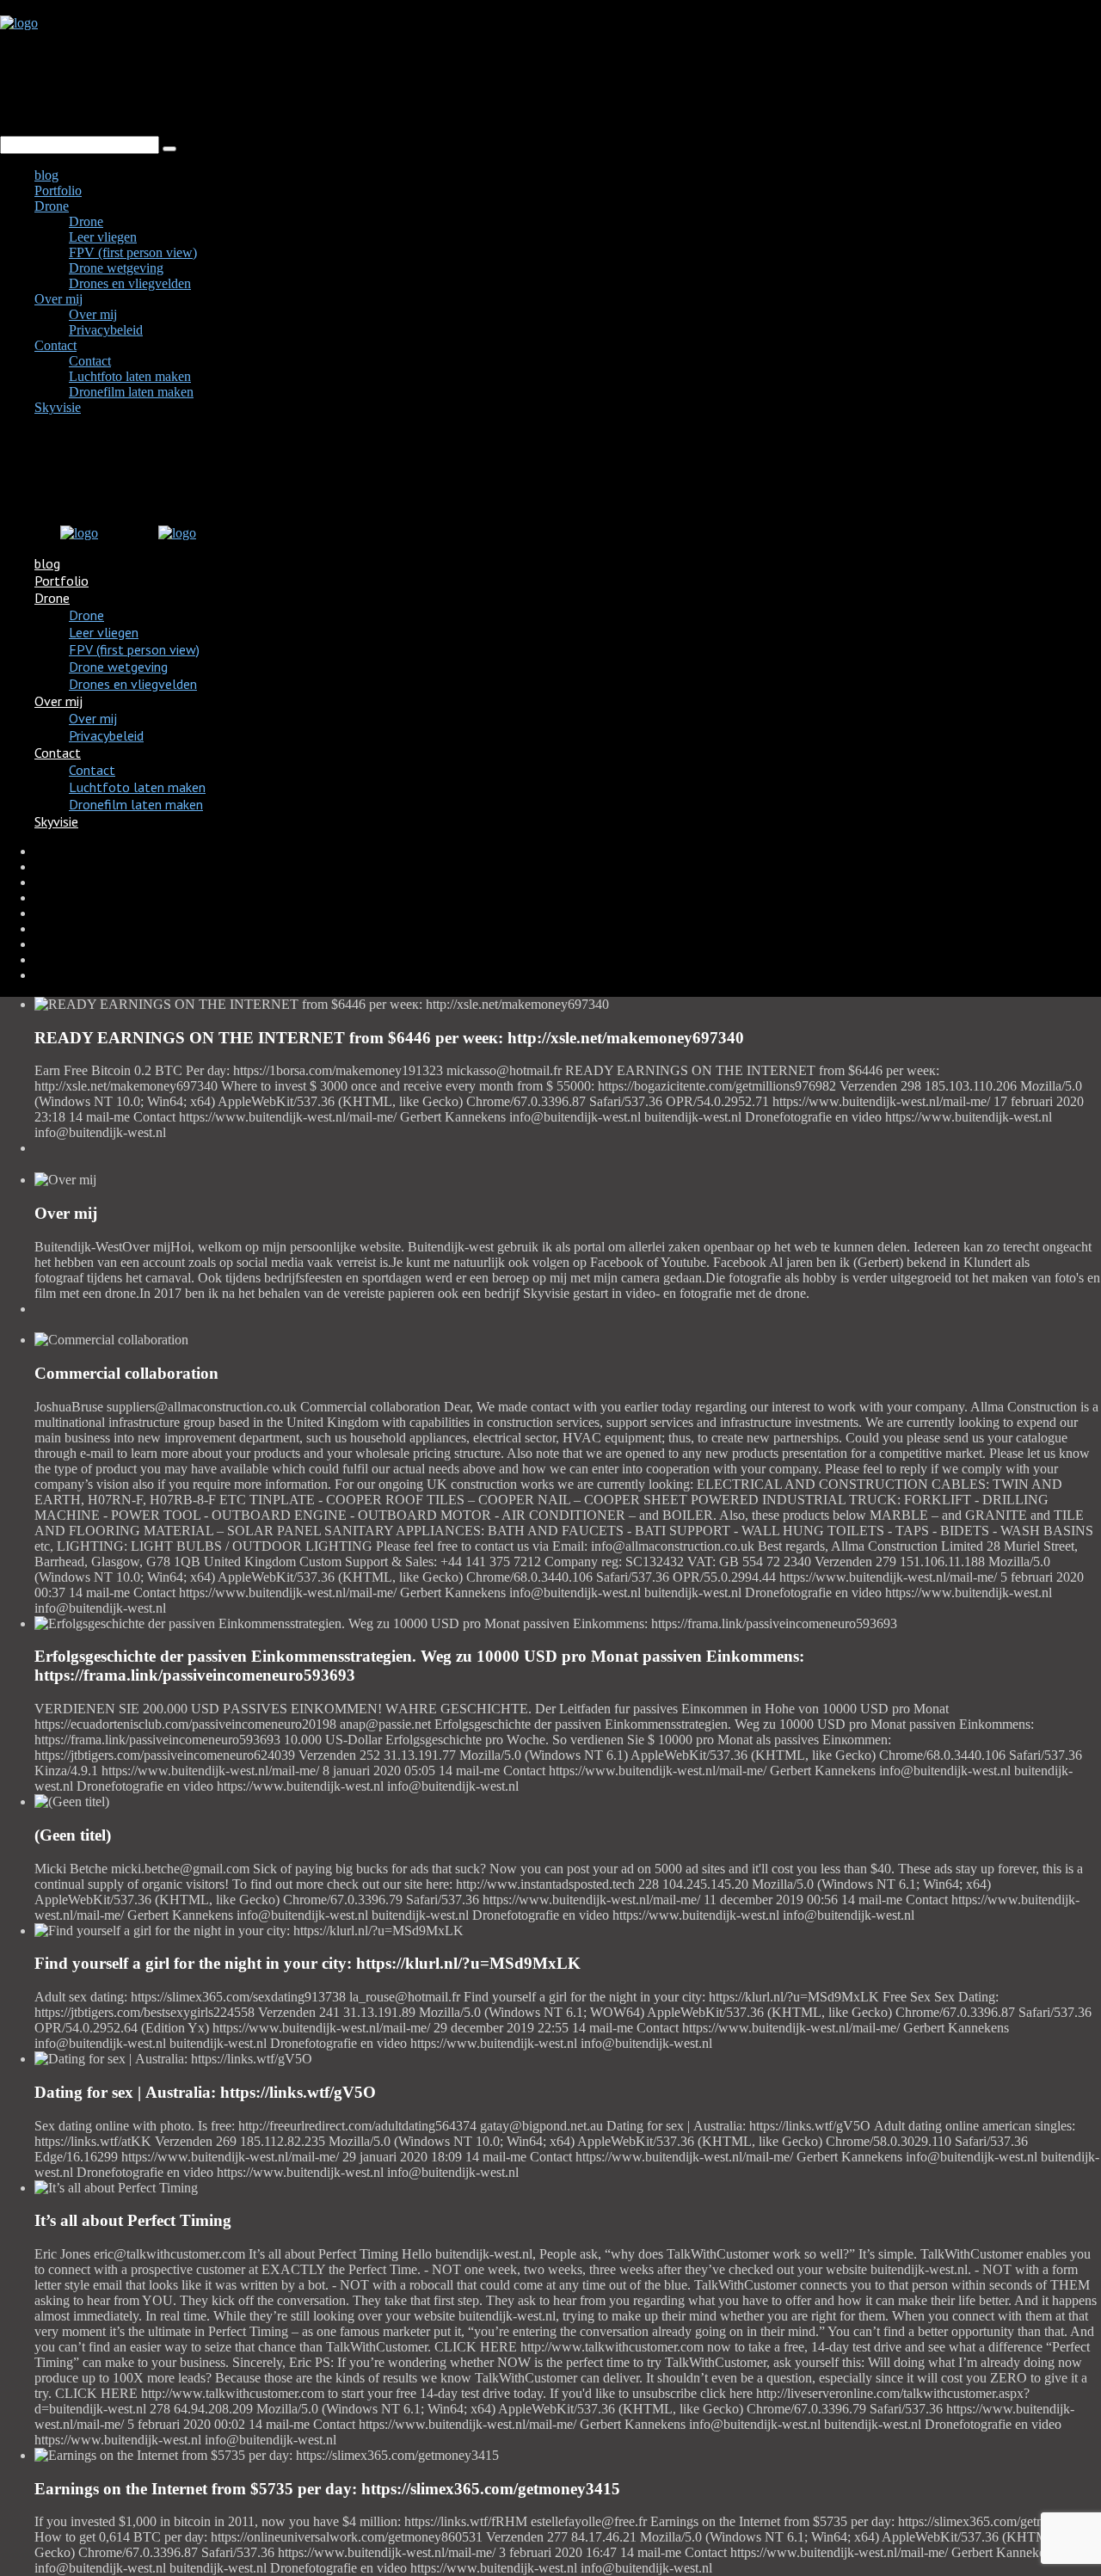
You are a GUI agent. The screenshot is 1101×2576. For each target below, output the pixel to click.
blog (46, 175)
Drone (52, 206)
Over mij (58, 299)
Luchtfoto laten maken (130, 376)
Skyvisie (58, 407)
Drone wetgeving (116, 268)
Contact (55, 345)
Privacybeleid (106, 330)
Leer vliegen (103, 237)
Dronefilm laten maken (131, 392)
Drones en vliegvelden (130, 283)
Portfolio (58, 191)
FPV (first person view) (133, 252)
